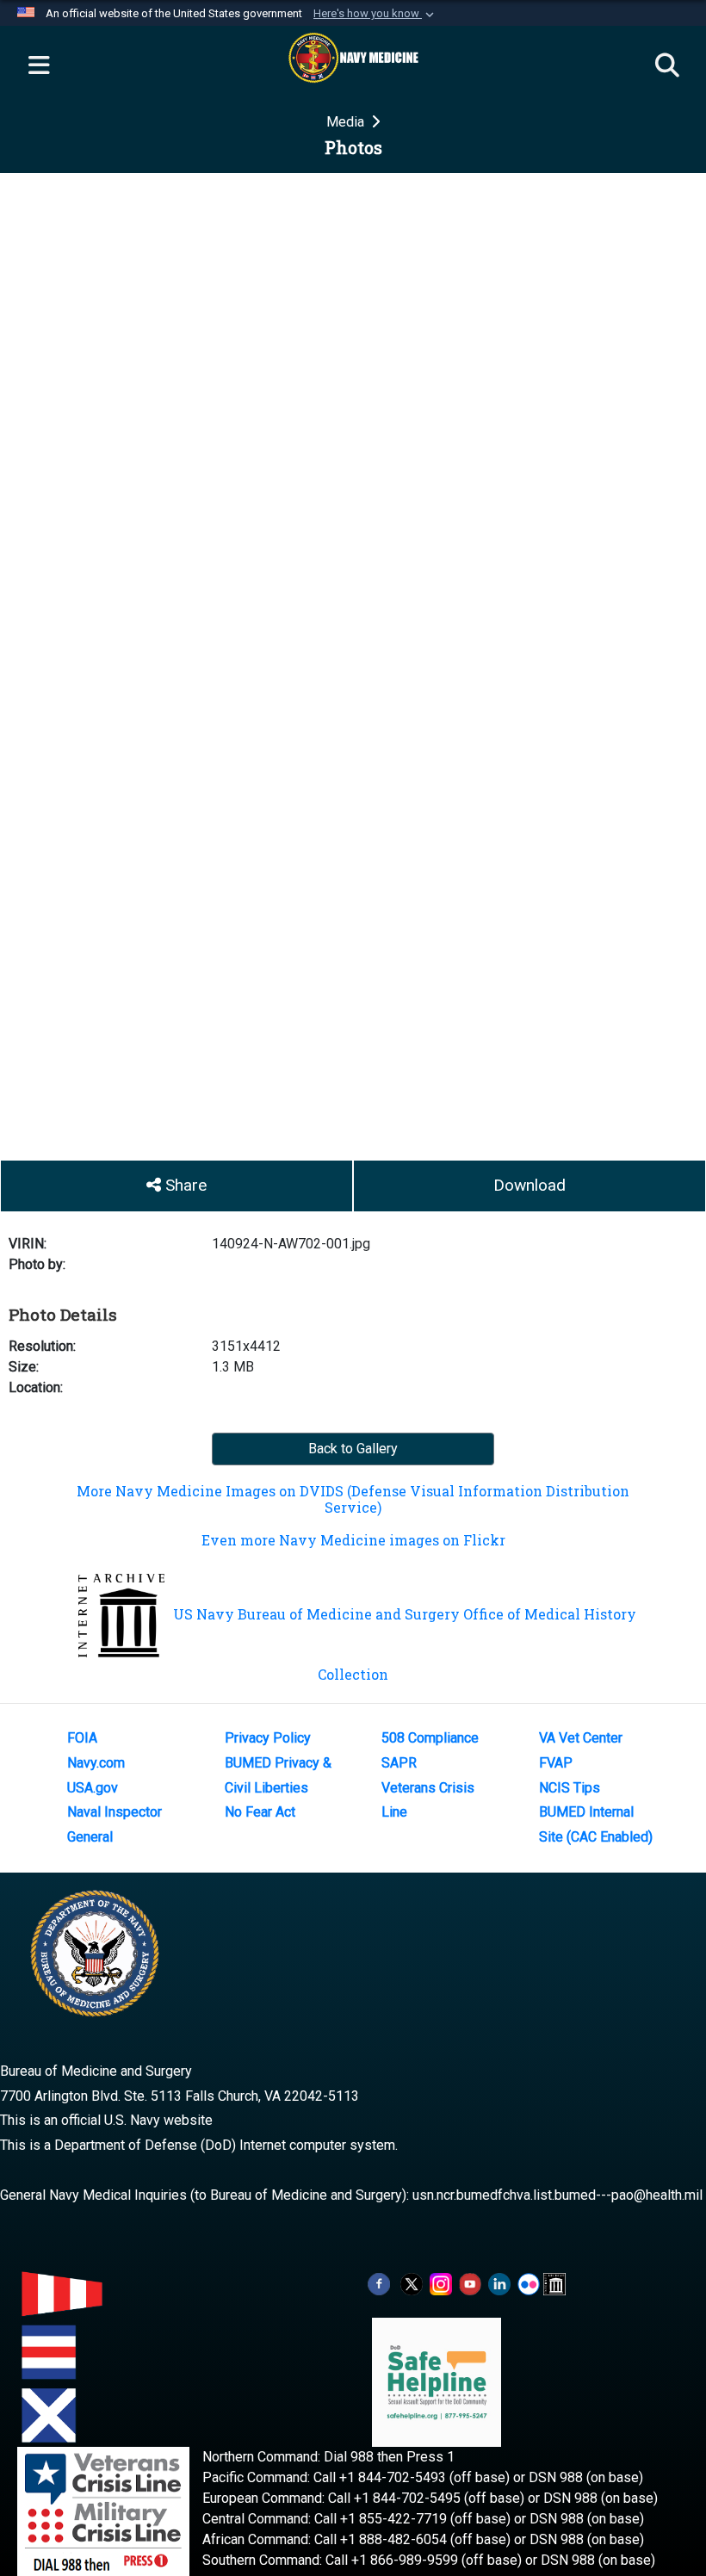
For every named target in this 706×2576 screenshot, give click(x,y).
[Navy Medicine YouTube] (470, 2283)
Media (347, 122)
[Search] (667, 66)
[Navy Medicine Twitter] (412, 2283)
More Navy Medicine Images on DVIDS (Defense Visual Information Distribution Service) (353, 1499)
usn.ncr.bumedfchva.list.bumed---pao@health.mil (557, 2195)
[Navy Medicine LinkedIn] (499, 2283)
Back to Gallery (353, 1449)
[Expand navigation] (39, 66)
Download (529, 1185)
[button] (375, 14)
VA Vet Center (581, 1738)
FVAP (556, 1763)
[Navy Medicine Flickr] (529, 2283)
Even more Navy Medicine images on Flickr (353, 1540)
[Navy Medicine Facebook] (379, 2283)
